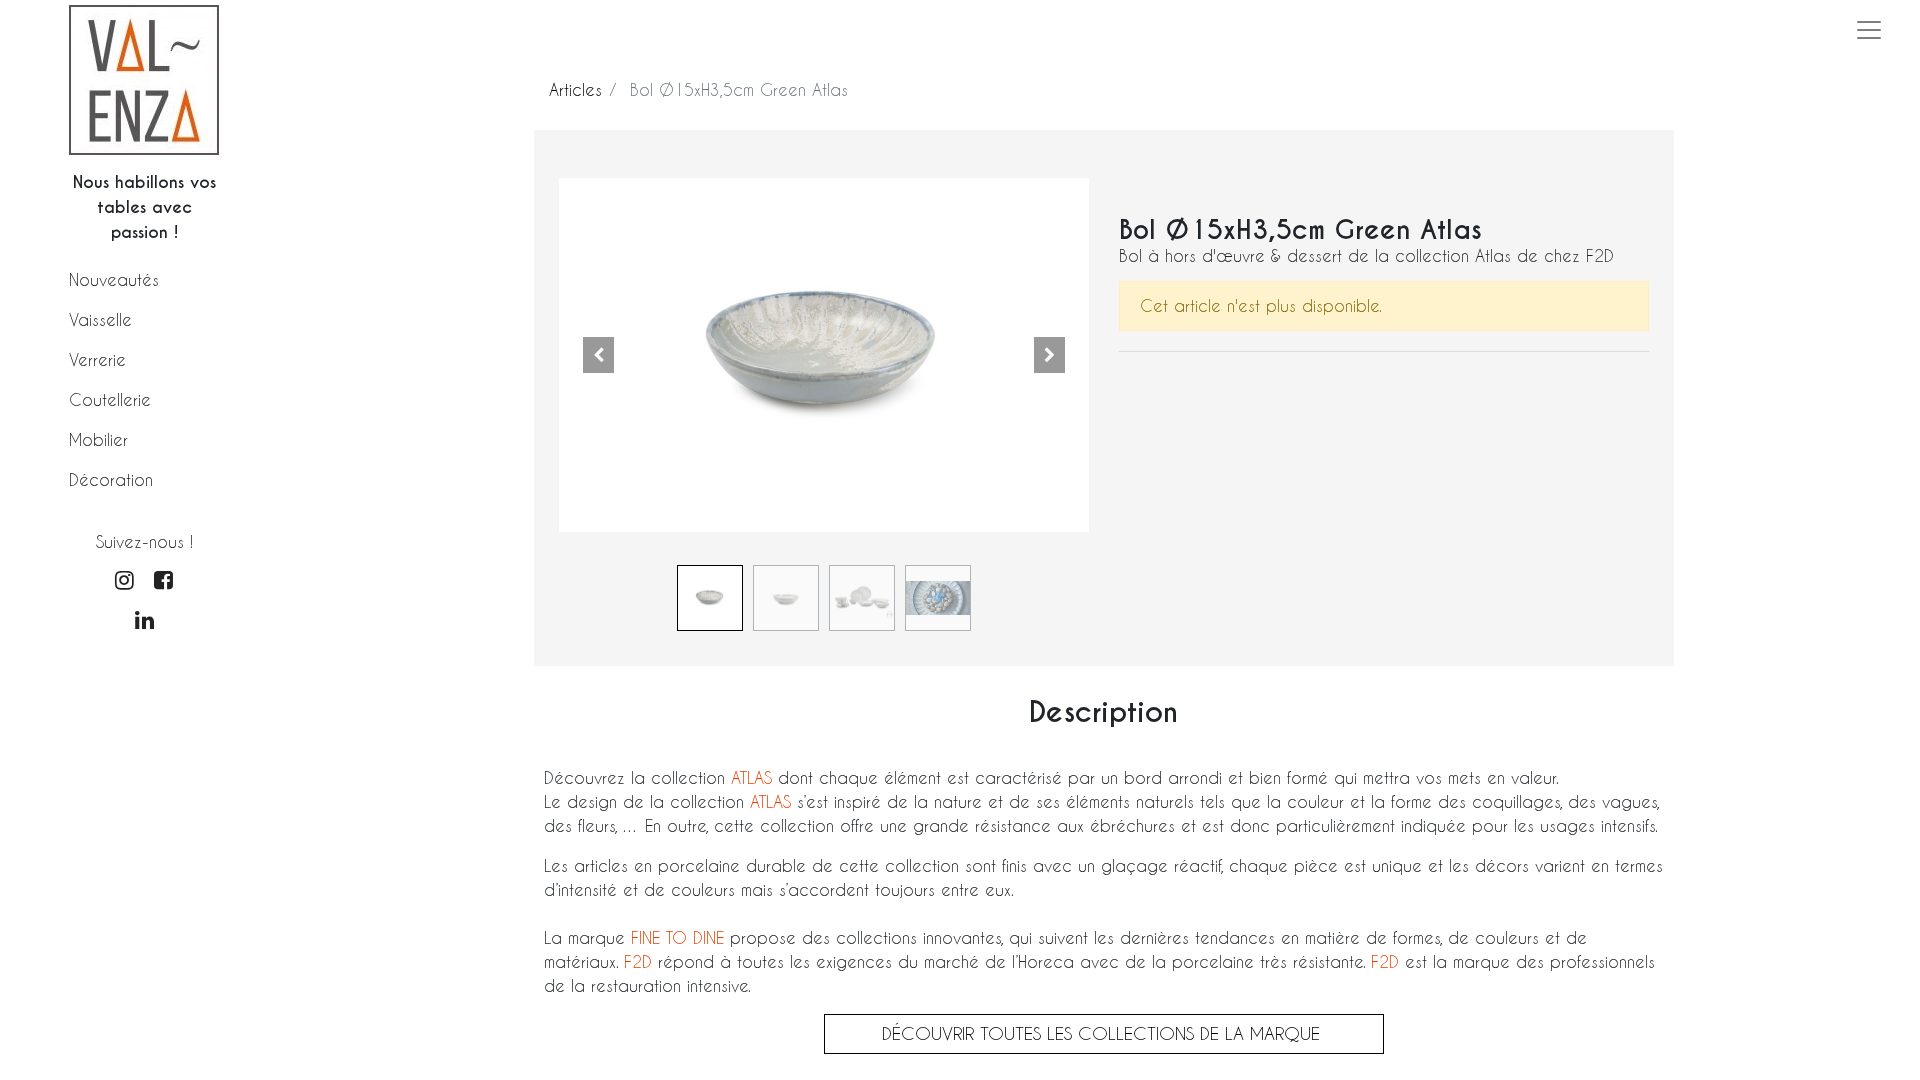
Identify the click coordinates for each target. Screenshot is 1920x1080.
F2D (638, 961)
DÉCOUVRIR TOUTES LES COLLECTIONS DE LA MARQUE (1104, 1033)
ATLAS (754, 777)
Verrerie (97, 359)
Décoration (111, 479)
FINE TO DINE (677, 937)
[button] (599, 355)
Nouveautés (114, 279)
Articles (575, 89)
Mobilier (98, 439)
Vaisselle (100, 319)
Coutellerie (110, 399)
